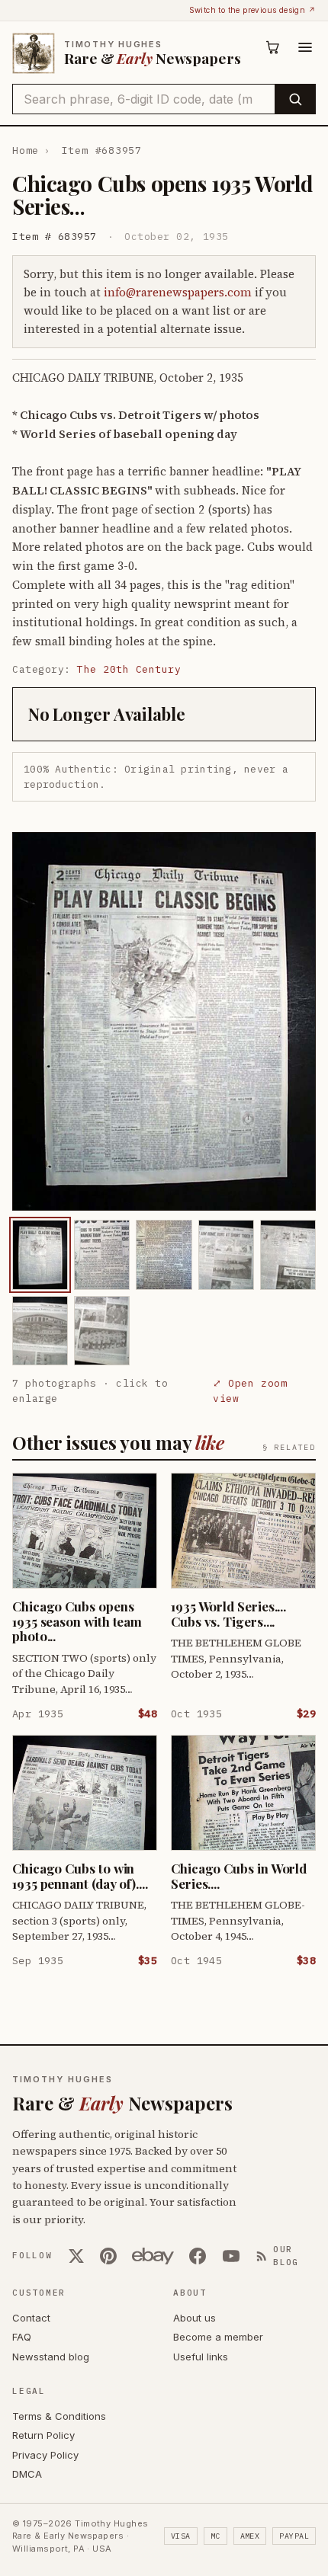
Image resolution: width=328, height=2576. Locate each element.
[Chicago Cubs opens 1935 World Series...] (40, 1254)
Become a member (218, 2337)
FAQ (22, 2337)
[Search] (295, 99)
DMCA (27, 2474)
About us (195, 2318)
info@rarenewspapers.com (178, 292)
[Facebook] (198, 2256)
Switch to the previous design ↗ (252, 10)
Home (26, 150)
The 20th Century (129, 669)
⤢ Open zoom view (250, 1391)
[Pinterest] (108, 2256)
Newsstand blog (51, 2357)
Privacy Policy (45, 2455)
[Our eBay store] (153, 2256)
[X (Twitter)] (76, 2256)
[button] (164, 1021)
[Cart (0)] (273, 47)
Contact (31, 2318)
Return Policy (43, 2435)
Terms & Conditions (59, 2416)
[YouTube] (231, 2256)
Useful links (201, 2357)
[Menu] (305, 47)
